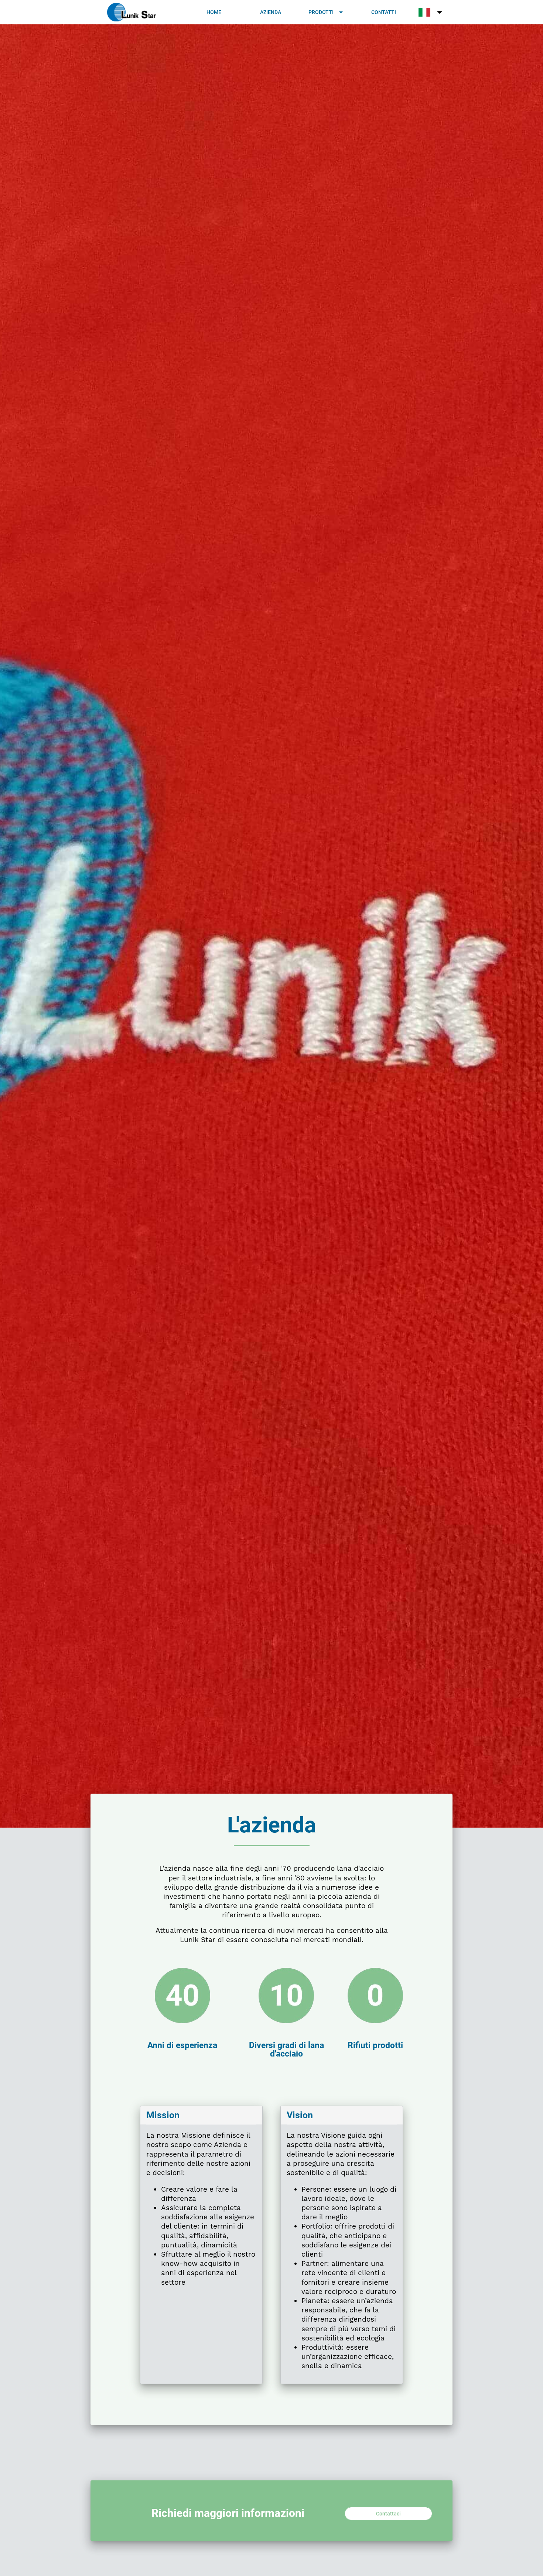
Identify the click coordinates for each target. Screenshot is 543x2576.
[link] (214, 12)
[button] (327, 12)
